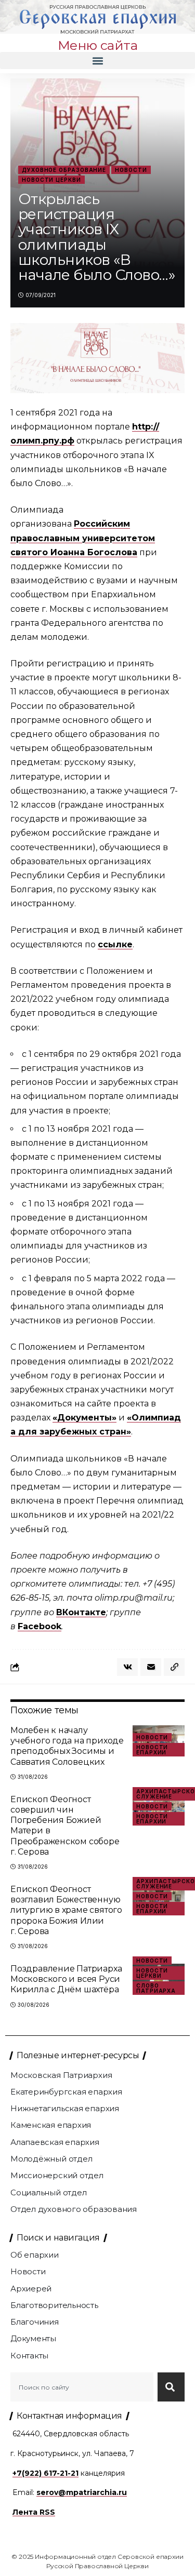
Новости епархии (152, 1750)
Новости (131, 170)
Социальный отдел (48, 2192)
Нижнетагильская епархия (65, 2108)
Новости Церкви (51, 180)
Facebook (40, 1626)
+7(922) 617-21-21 (45, 2473)
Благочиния (35, 2322)
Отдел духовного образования (74, 2209)
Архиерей (31, 2289)
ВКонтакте (81, 1612)
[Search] (171, 2387)
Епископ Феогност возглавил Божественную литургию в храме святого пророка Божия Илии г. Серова (66, 1910)
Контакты (29, 2356)
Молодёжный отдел (51, 2159)
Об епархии (35, 2255)
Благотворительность (54, 2305)
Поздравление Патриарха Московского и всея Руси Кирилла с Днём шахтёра (66, 1979)
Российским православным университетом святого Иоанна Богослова (83, 538)
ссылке (115, 944)
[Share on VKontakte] (127, 1667)
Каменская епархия (51, 2125)
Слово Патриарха (156, 1988)
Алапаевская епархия (55, 2142)
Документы (33, 2338)
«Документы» (84, 1418)
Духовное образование (64, 170)
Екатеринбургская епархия (66, 2092)
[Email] (151, 1667)
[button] (97, 61)
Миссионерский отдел (57, 2175)
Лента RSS (34, 2512)
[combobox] (82, 2387)
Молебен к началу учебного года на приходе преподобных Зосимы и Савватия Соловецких (67, 1746)
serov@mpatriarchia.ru (82, 2492)
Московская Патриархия (61, 2075)
